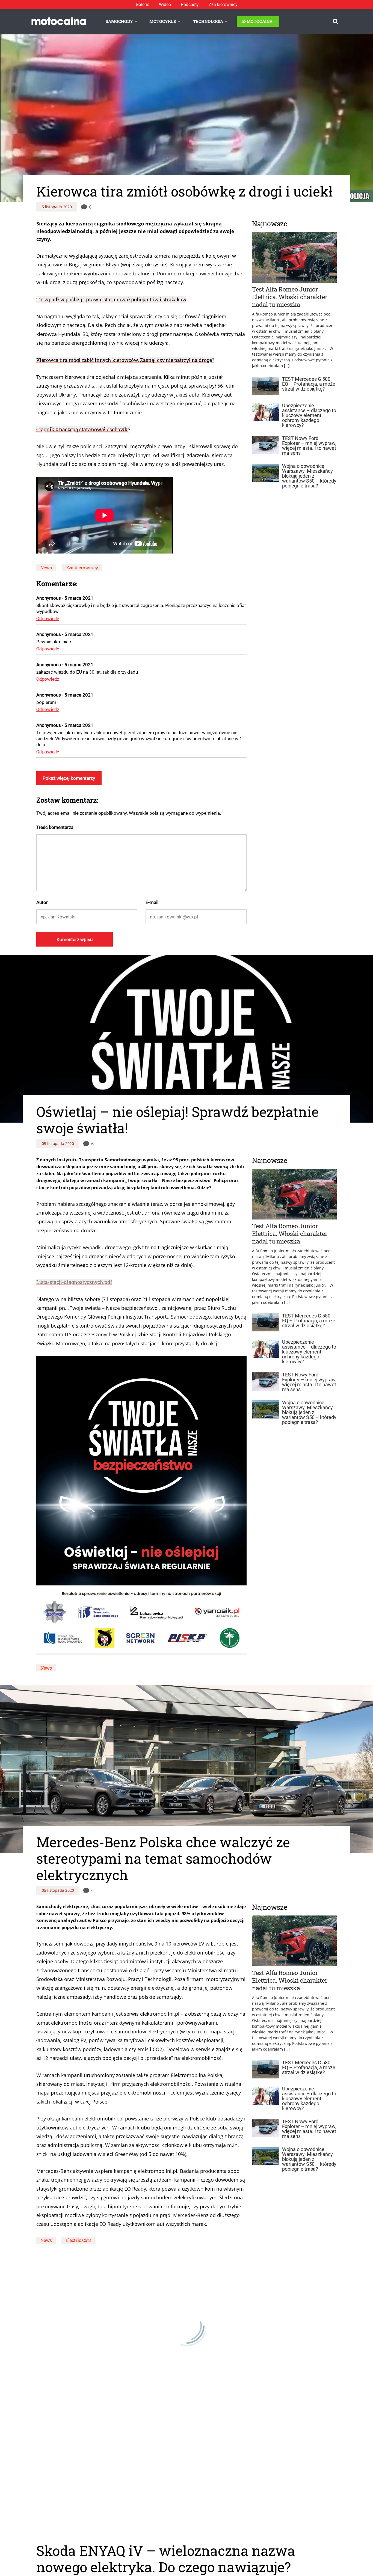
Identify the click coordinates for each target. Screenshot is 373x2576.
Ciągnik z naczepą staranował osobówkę (83, 429)
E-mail (152, 902)
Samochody (119, 21)
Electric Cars (79, 2240)
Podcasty (190, 5)
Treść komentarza (55, 827)
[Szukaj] (335, 21)
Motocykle (163, 21)
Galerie (142, 5)
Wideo (165, 5)
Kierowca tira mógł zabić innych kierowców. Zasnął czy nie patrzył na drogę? (125, 360)
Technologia (208, 21)
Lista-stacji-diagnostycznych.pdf (74, 1282)
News (46, 568)
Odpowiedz (48, 618)
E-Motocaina (257, 21)
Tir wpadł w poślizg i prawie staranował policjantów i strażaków (111, 299)
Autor (42, 902)
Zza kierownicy (223, 5)
